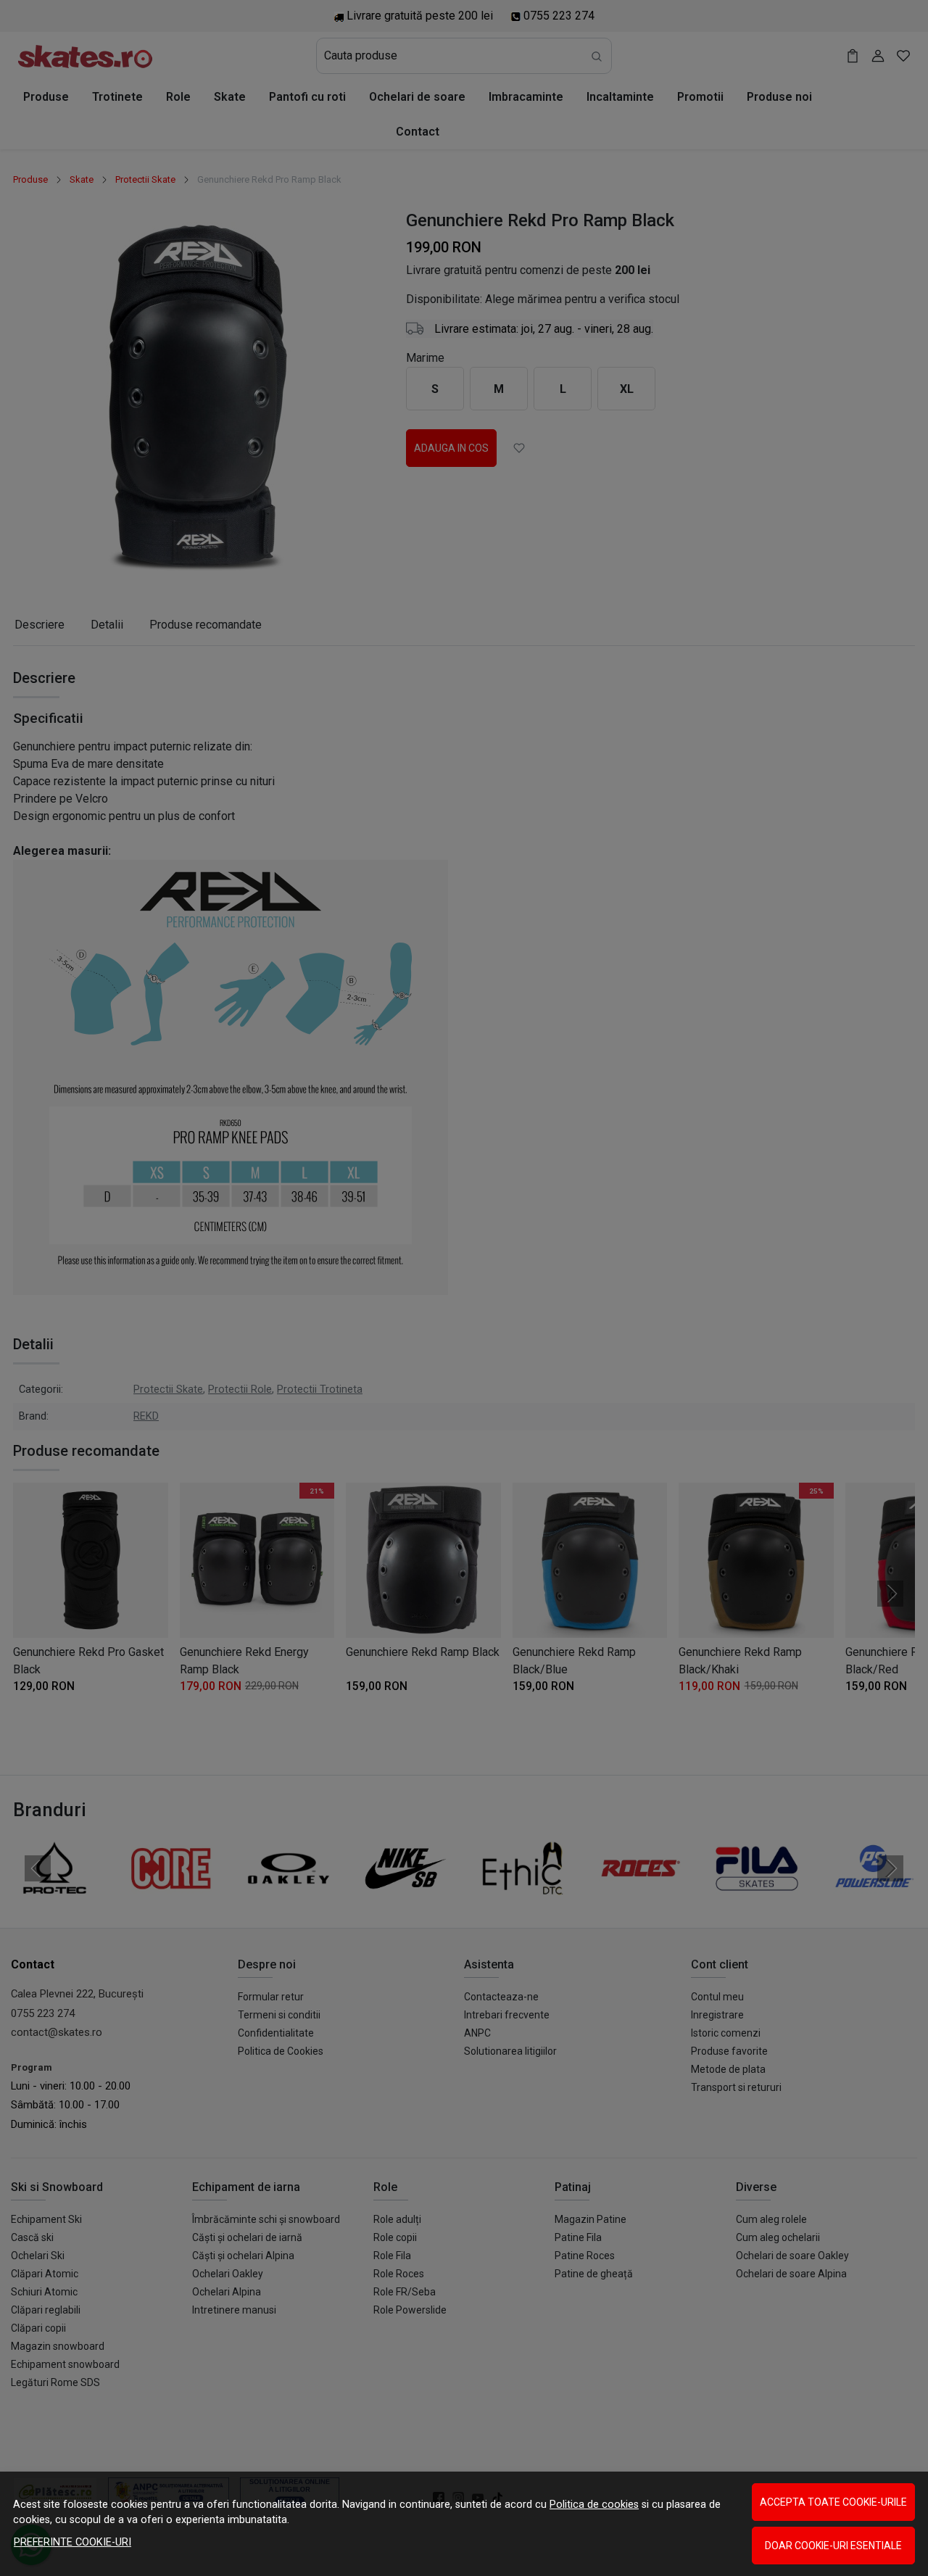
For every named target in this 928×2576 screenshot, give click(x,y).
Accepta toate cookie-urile (833, 2502)
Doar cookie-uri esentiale (833, 2546)
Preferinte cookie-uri (72, 2542)
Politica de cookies (594, 2505)
